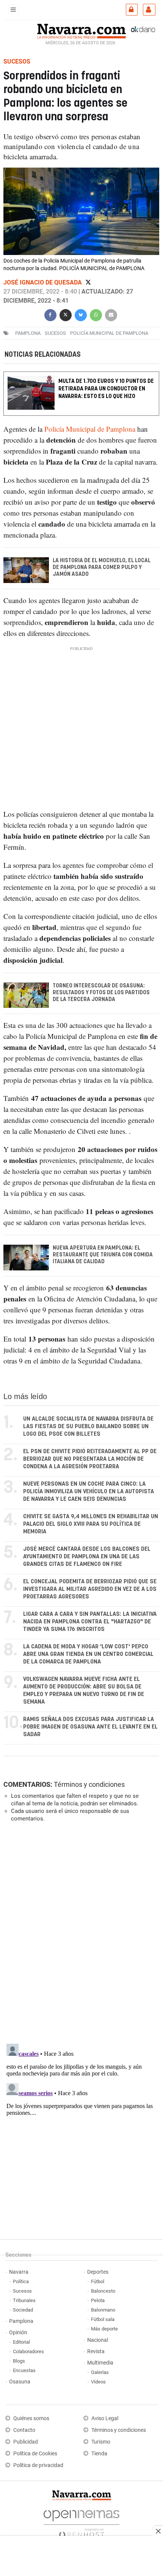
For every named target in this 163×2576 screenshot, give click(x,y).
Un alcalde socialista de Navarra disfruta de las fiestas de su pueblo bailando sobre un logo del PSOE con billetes (88, 1426)
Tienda (99, 2454)
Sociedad (23, 2310)
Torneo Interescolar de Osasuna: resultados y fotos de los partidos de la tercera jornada (101, 993)
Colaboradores (28, 2351)
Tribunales (24, 2300)
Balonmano (103, 2310)
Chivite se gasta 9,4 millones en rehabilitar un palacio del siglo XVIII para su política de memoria (91, 1524)
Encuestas (24, 2370)
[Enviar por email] (111, 314)
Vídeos (98, 2382)
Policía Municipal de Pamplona (109, 333)
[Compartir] (50, 314)
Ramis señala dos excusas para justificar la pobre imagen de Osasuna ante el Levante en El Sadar (90, 1727)
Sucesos (22, 2291)
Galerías (100, 2372)
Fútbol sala (103, 2319)
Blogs (19, 2361)
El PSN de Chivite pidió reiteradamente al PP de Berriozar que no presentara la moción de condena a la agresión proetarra (90, 1459)
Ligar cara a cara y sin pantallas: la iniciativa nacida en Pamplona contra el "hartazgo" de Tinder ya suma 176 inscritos (90, 1622)
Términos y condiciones (89, 1784)
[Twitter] (88, 282)
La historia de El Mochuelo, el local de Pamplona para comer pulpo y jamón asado (102, 567)
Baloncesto (103, 2291)
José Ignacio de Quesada (43, 282)
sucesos (55, 333)
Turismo (101, 2442)
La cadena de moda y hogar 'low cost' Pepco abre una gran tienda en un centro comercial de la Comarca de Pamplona (88, 1654)
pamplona (28, 333)
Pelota (98, 2300)
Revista (96, 2351)
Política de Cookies (35, 2454)
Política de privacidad (38, 2465)
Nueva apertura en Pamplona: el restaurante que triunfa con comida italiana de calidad (103, 1255)
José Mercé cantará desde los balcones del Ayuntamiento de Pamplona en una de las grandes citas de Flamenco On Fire (87, 1557)
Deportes (98, 2272)
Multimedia (100, 2363)
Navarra (19, 2272)
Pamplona (21, 2321)
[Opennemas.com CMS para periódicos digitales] (81, 2522)
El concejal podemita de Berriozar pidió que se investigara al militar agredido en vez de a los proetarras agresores (90, 1589)
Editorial (21, 2342)
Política (21, 2281)
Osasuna (20, 2382)
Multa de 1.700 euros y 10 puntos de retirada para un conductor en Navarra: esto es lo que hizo (106, 389)
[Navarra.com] (81, 30)
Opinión (18, 2333)
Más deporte (104, 2329)
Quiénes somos (31, 2418)
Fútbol (98, 2281)
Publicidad (26, 2442)
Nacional (98, 2340)
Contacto (24, 2430)
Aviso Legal (105, 2418)
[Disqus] (80, 1932)
